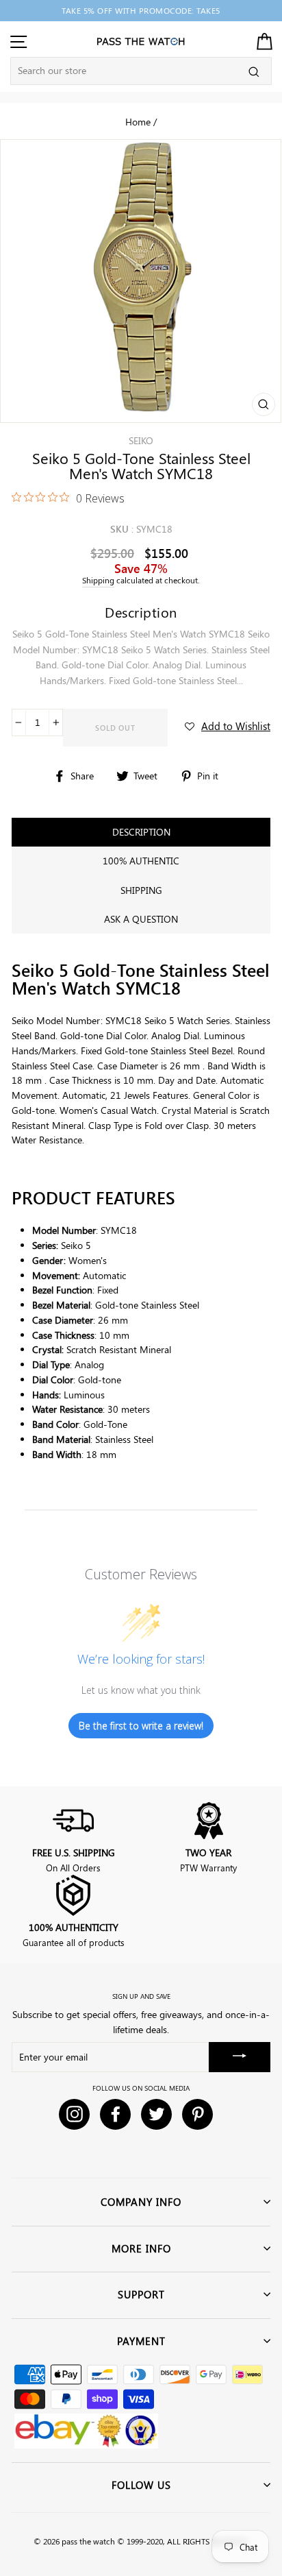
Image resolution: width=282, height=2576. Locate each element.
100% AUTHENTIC (141, 861)
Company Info (141, 2202)
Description (141, 832)
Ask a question (141, 919)
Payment (141, 2341)
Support (141, 2294)
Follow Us (141, 2485)
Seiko (141, 440)
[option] (141, 11)
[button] (228, 726)
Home (138, 121)
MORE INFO (141, 2248)
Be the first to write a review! (141, 1726)
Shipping (98, 580)
